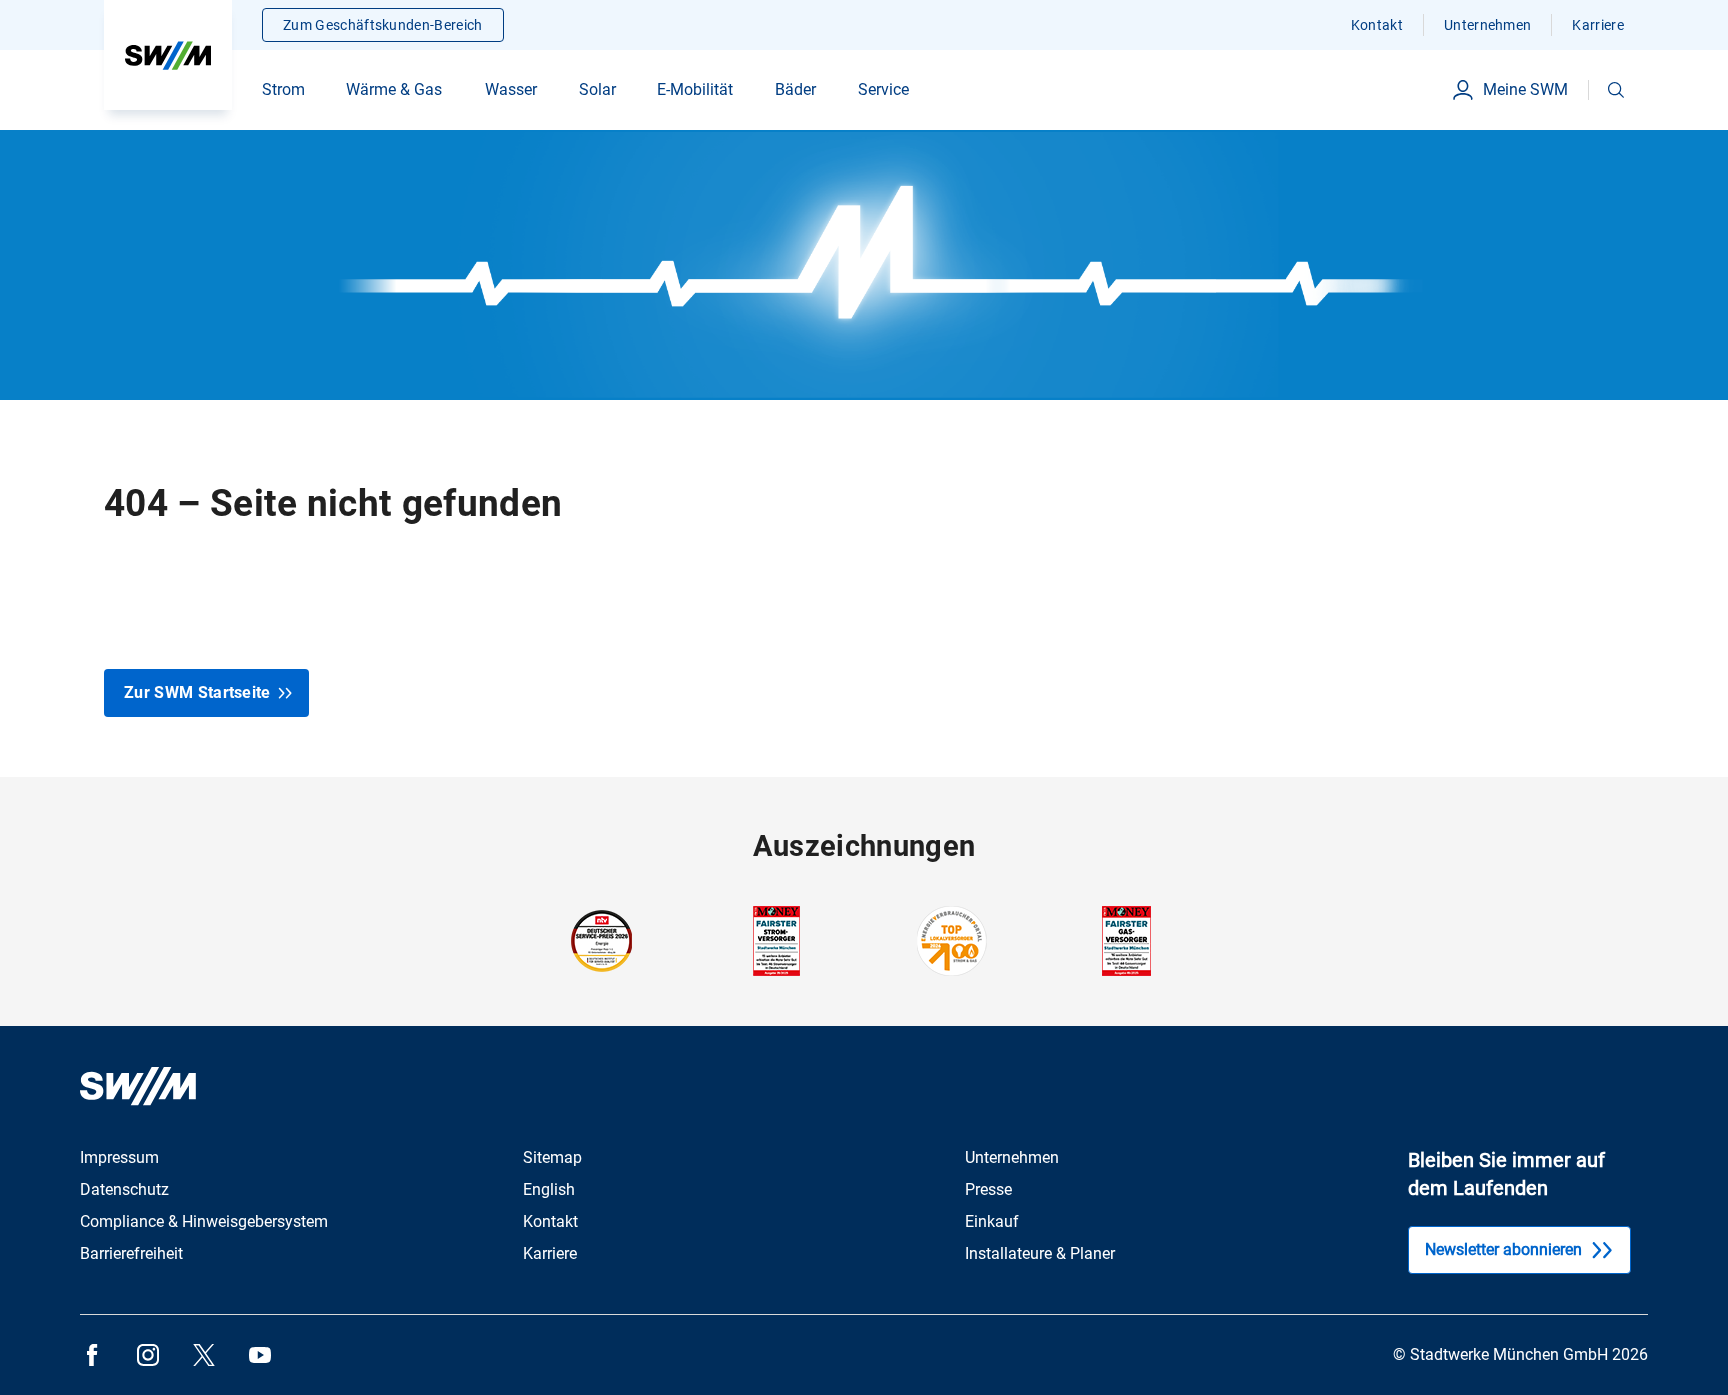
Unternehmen (1488, 25)
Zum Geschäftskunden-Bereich (383, 25)
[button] (1616, 90)
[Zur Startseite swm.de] (168, 55)
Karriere (1598, 25)
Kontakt (1377, 25)
